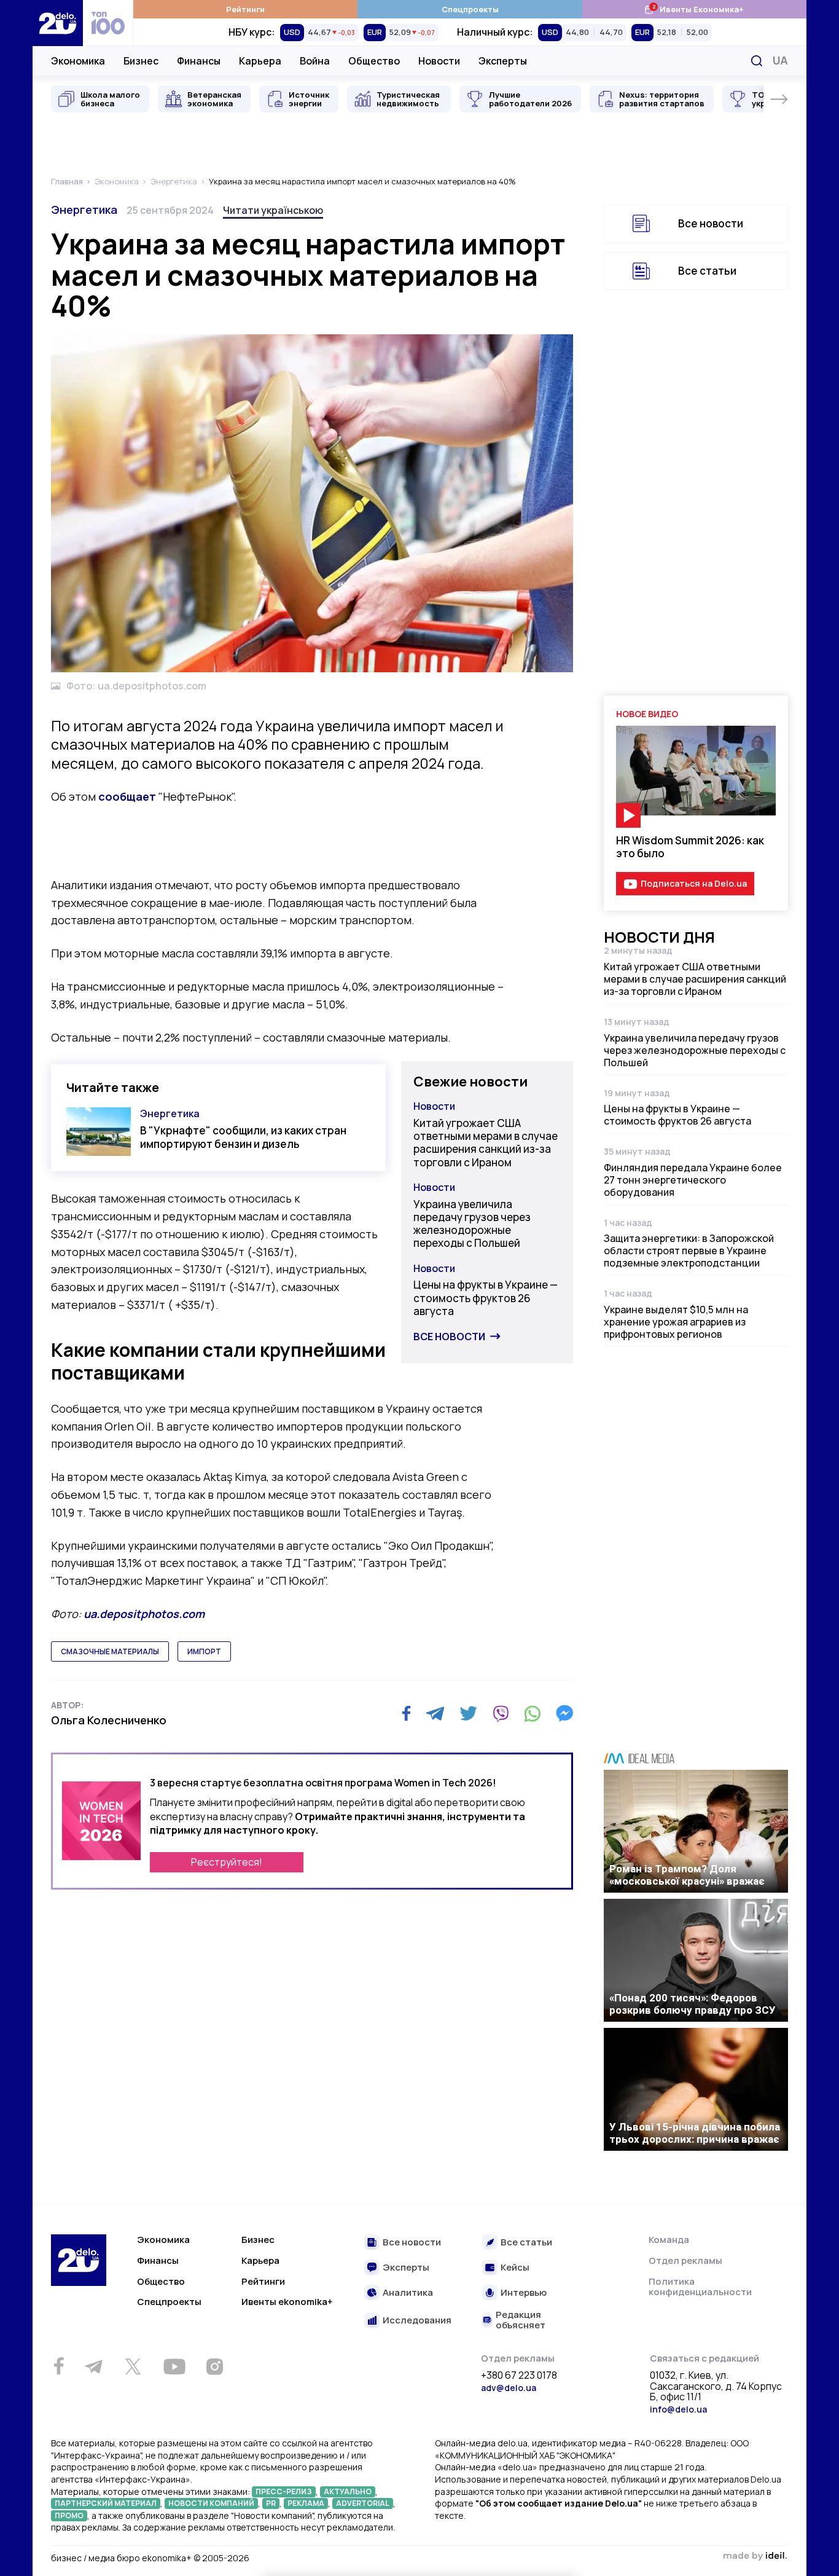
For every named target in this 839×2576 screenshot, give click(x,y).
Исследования (417, 2321)
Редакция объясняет (521, 2320)
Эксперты (503, 61)
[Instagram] (214, 2366)
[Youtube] (174, 2366)
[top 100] (108, 23)
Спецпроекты (470, 9)
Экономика (78, 61)
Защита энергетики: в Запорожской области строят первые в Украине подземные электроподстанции (689, 1251)
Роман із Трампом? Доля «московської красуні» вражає (687, 1875)
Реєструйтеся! (227, 1862)
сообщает (127, 796)
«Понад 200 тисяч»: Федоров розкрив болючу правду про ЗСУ (693, 2004)
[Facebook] (406, 1714)
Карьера (260, 61)
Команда (669, 2240)
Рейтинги (245, 9)
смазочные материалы (110, 1651)
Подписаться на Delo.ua (694, 883)
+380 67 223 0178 (519, 2376)
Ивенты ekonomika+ (287, 2302)
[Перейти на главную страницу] (58, 23)
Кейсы (515, 2268)
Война (315, 61)
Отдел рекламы (685, 2260)
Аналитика (408, 2293)
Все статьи (707, 271)
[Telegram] (435, 1713)
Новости (439, 61)
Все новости (449, 1337)
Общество (374, 61)
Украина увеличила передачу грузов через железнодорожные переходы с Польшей (472, 1224)
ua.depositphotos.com (144, 1614)
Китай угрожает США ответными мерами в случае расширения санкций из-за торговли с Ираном (486, 1143)
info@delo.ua (678, 2409)
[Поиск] (757, 61)
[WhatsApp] (533, 1713)
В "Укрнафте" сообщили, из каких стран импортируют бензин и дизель (243, 1137)
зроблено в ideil (755, 2556)
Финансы (199, 61)
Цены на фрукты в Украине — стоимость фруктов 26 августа (486, 1298)
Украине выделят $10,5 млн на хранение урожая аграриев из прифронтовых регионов (676, 1322)
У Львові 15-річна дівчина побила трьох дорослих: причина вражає (695, 2133)
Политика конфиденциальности (700, 2287)
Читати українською (273, 210)
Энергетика (84, 210)
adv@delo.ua (509, 2388)
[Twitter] (468, 1713)
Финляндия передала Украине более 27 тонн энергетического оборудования (693, 1180)
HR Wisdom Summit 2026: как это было (690, 847)
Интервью (524, 2293)
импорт (204, 1651)
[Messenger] (564, 1713)
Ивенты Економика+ (694, 9)
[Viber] (501, 1713)
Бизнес (141, 61)
